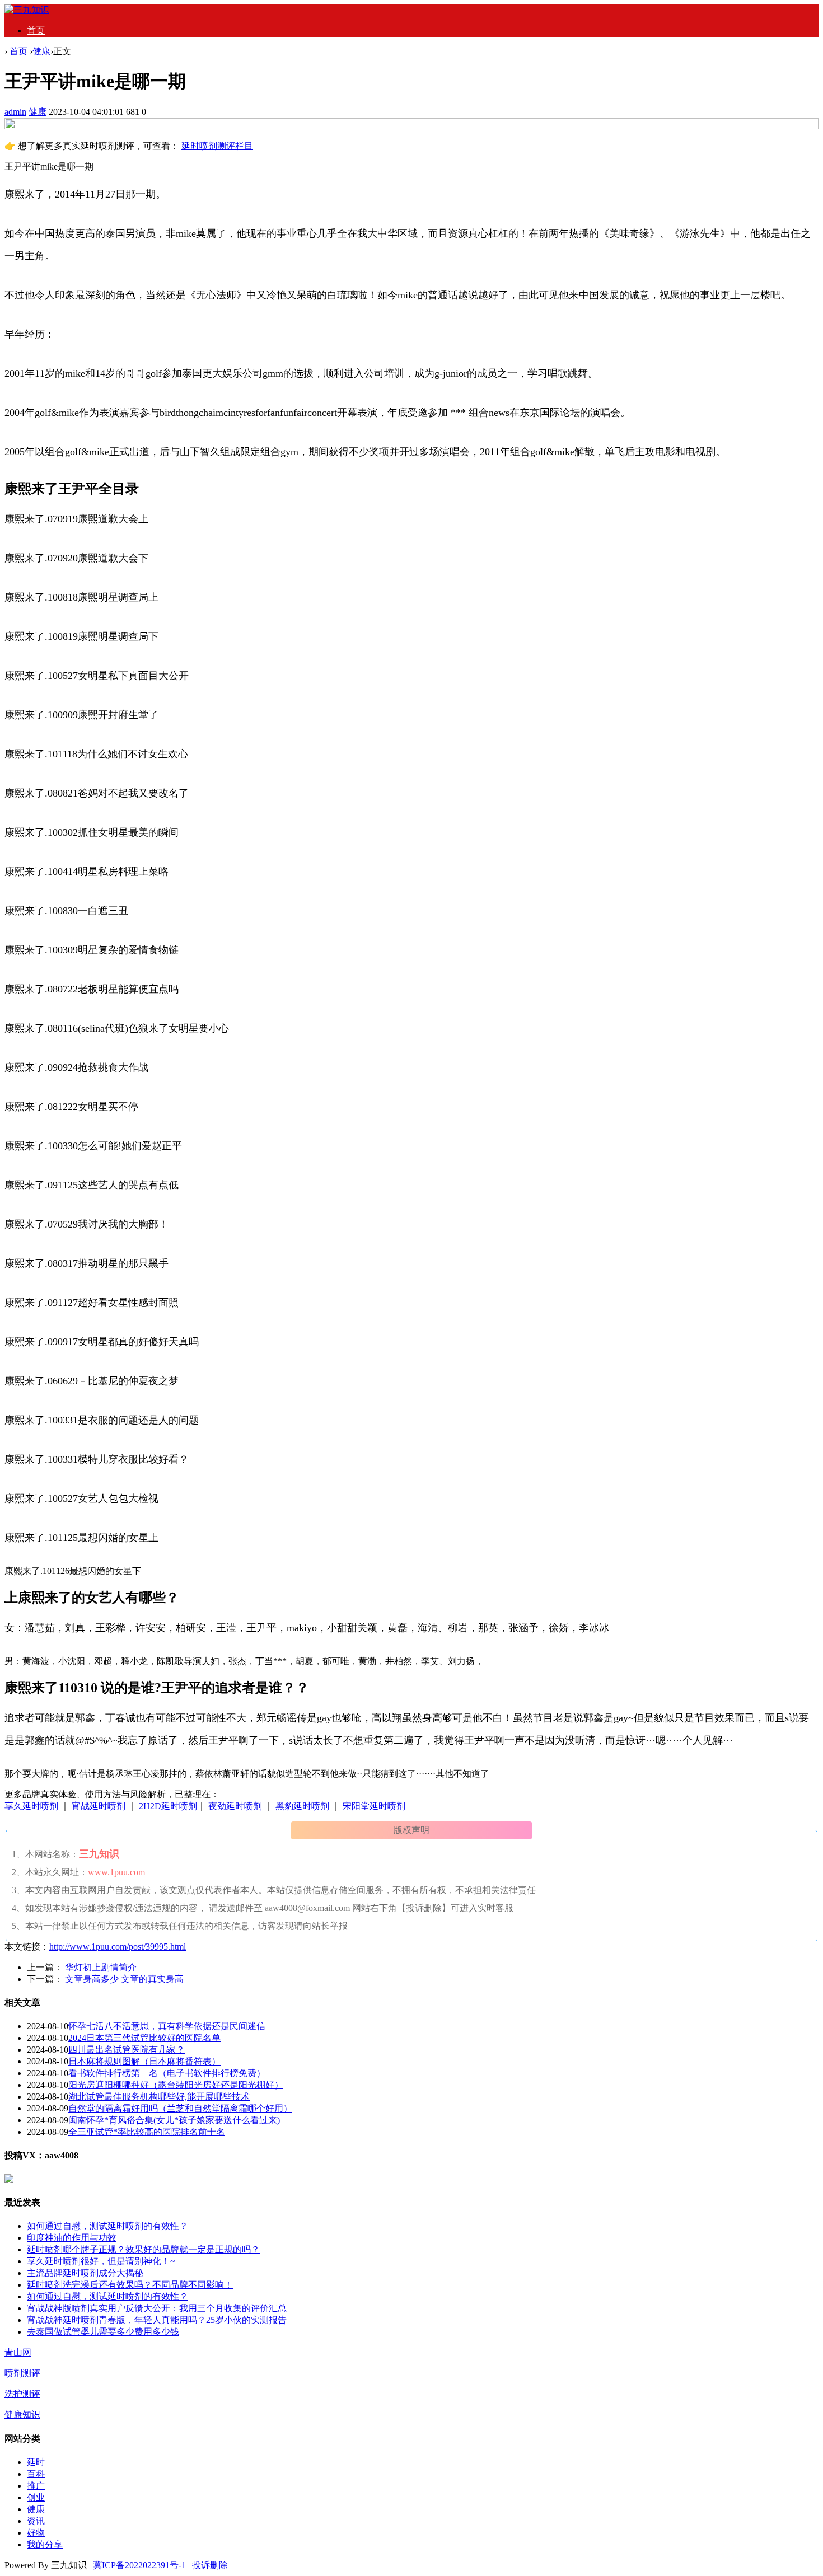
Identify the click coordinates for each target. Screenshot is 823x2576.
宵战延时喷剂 (99, 1806)
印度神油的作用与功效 (72, 2238)
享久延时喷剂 (31, 1806)
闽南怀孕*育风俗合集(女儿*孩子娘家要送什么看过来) (174, 2120)
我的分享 (45, 2544)
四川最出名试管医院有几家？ (127, 2050)
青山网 (18, 2352)
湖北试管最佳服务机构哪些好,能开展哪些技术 (159, 2097)
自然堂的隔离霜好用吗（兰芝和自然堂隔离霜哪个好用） (180, 2108)
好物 (36, 2533)
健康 (41, 51)
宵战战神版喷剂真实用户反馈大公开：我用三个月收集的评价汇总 (157, 2308)
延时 (36, 2462)
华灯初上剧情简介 (101, 1967)
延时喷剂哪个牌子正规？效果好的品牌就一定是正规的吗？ (143, 2249)
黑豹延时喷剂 (303, 1806)
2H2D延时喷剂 (168, 1806)
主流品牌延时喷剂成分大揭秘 (85, 2273)
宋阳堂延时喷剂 (374, 1806)
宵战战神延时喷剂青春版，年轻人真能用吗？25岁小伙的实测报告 (157, 2320)
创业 (36, 2497)
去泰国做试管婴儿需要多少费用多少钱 (103, 2332)
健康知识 (22, 2415)
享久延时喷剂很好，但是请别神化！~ (101, 2261)
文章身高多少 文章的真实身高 (124, 1979)
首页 (36, 31)
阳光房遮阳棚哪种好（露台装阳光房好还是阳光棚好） (176, 2085)
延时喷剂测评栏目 (217, 146)
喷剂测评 (22, 2373)
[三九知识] (27, 10)
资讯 (36, 2521)
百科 (36, 2474)
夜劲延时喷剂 (235, 1806)
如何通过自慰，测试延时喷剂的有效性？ (107, 2226)
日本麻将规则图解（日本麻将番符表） (144, 2061)
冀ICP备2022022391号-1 (139, 2565)
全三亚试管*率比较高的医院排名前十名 (147, 2132)
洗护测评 (22, 2394)
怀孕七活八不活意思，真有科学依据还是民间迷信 (167, 2026)
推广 (36, 2486)
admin (15, 112)
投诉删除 (210, 2565)
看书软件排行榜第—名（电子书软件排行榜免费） (167, 2073)
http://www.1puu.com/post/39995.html (118, 1947)
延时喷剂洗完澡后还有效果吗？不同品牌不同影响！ (130, 2285)
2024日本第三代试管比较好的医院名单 (144, 2038)
